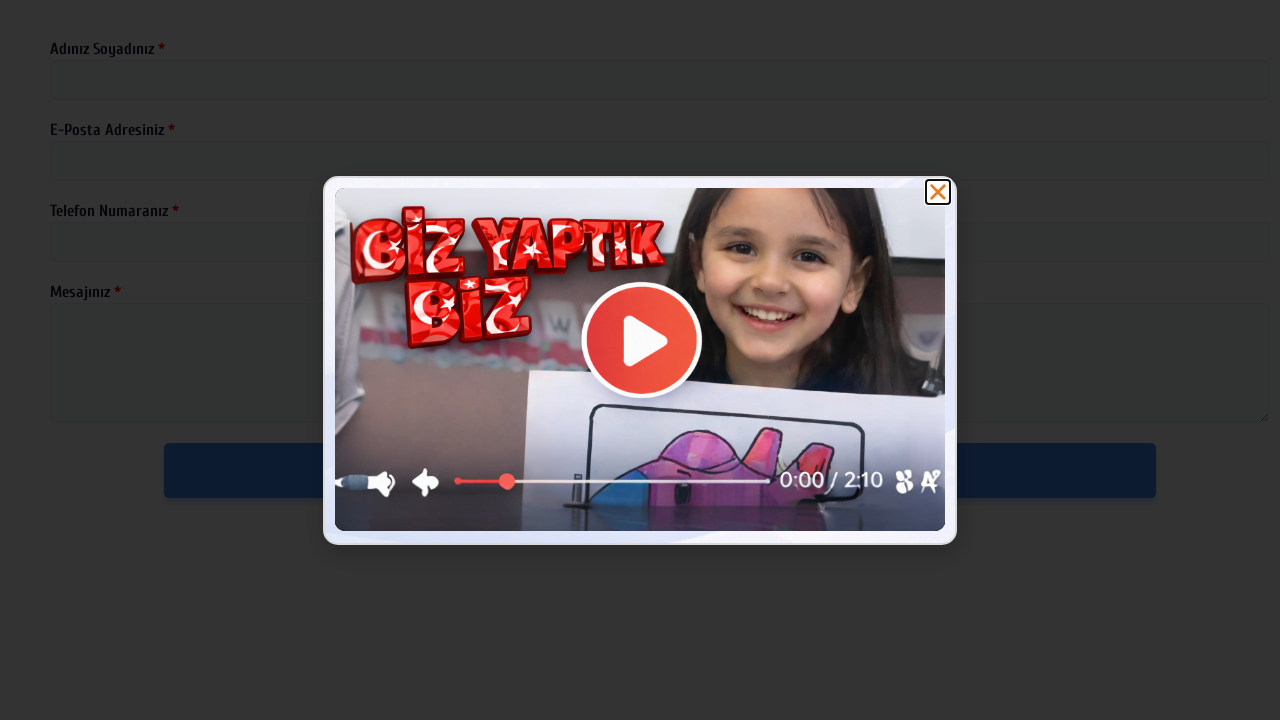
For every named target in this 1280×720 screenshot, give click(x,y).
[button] (938, 192)
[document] (640, 360)
